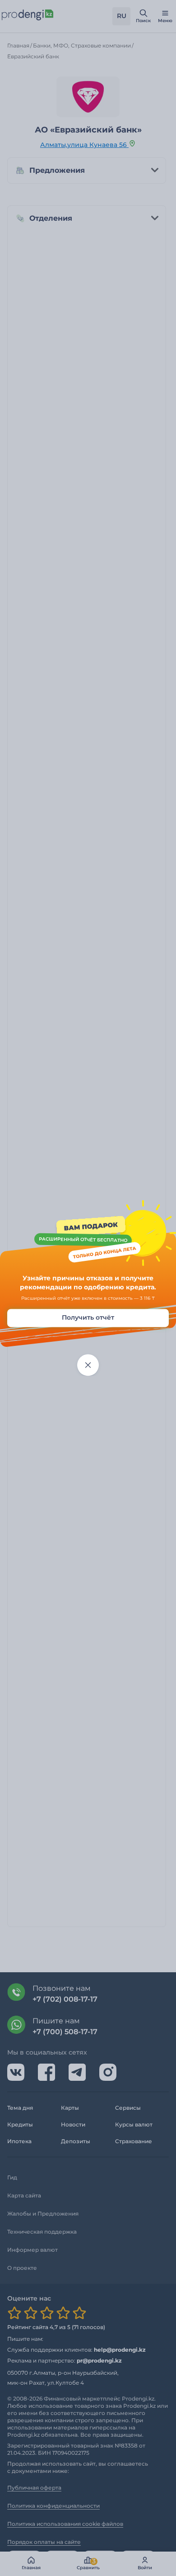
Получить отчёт (88, 1318)
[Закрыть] (88, 1365)
